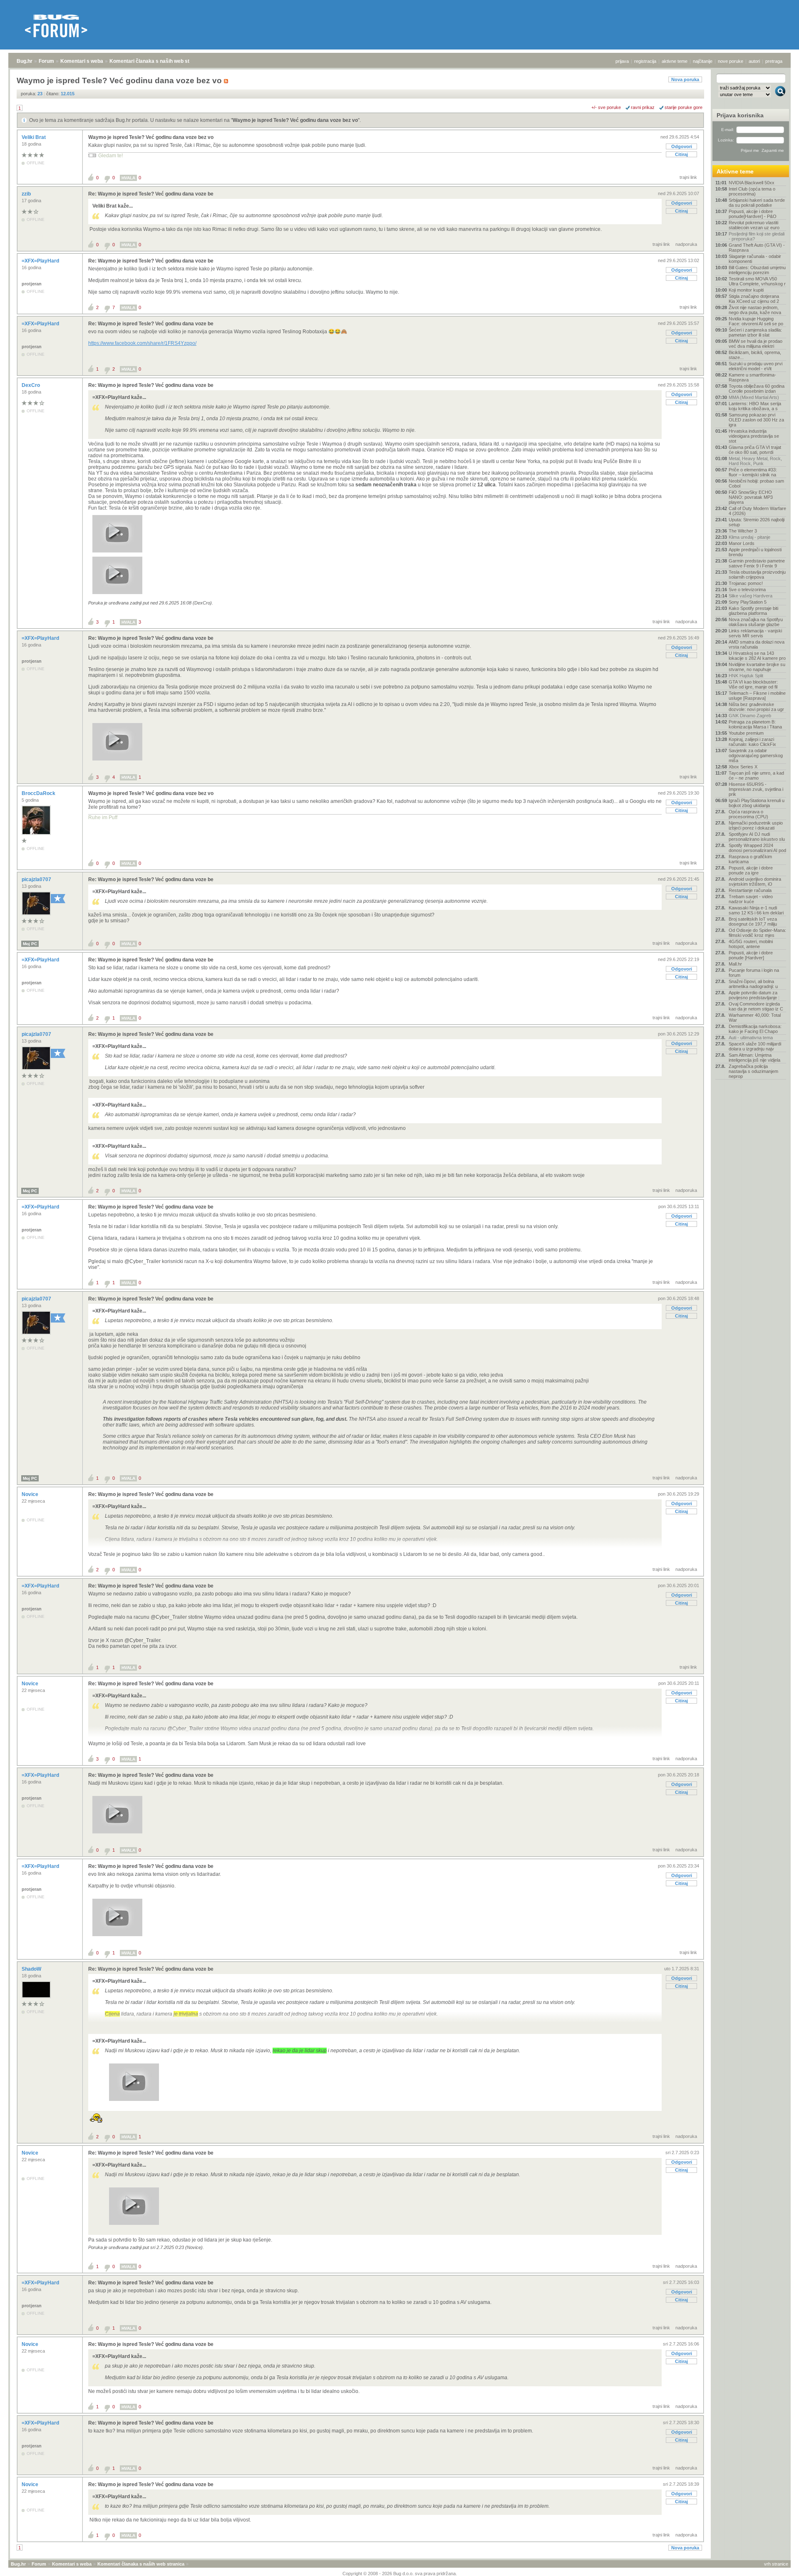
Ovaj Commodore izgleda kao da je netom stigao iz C (756, 1006)
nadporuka (686, 244)
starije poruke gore (684, 107)
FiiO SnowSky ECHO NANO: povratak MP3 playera (751, 497)
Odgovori (682, 146)
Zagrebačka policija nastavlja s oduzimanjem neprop (753, 1071)
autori (754, 61)
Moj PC (30, 944)
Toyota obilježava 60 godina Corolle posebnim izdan (757, 389)
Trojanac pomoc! (746, 583)
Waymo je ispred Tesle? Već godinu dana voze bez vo (295, 120)
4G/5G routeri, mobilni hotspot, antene (751, 944)
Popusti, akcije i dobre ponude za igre (751, 870)
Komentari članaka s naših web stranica (157, 61)
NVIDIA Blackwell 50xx (752, 183)
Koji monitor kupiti (746, 290)
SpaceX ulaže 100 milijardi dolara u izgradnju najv (755, 1046)
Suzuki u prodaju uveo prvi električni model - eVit (756, 366)
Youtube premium (746, 733)
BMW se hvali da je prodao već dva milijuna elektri (756, 344)
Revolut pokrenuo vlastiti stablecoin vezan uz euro (754, 225)
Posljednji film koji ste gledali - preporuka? (757, 236)
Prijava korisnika (740, 115)
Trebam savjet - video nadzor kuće (751, 899)
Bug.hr (25, 61)
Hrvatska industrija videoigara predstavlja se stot (754, 436)
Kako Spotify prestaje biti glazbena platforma (753, 611)
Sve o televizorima (747, 590)
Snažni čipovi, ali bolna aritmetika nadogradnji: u (753, 984)
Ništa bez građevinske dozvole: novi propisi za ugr (756, 707)
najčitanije (703, 61)
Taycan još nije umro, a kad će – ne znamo (756, 775)
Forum (46, 61)
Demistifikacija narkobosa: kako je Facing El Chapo (755, 1029)
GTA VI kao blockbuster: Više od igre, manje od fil (753, 684)
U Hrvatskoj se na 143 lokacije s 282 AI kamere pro (757, 656)
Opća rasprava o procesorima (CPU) (748, 814)
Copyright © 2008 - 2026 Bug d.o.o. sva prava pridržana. (400, 2574)
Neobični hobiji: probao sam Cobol (756, 483)
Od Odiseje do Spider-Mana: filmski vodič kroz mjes (757, 933)
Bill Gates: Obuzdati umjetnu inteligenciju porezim (757, 270)
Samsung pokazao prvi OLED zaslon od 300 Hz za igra (756, 420)
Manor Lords (742, 543)
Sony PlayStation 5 (748, 602)
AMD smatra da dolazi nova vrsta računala (757, 644)
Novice (31, 1494)
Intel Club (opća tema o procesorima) (752, 191)
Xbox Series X (743, 767)
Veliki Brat (34, 137)
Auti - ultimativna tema (751, 1038)
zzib (27, 194)
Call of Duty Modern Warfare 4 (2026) (757, 511)
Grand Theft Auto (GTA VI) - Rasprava (757, 248)
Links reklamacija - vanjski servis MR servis (755, 633)
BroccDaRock (39, 793)
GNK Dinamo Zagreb (750, 716)
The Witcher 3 (743, 531)
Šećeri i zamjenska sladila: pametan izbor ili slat (755, 332)
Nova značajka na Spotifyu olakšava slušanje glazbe (756, 622)
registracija (645, 61)
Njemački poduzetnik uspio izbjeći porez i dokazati (756, 825)
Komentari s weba (82, 61)
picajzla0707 (37, 879)
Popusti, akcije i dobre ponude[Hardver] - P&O (753, 214)
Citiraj (681, 154)
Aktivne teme (735, 171)
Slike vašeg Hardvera (751, 596)
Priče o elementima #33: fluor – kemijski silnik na (753, 472)
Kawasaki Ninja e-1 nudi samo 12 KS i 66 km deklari (756, 910)
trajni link (688, 177)
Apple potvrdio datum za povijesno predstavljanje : (754, 995)
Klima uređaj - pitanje (749, 537)
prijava (622, 61)
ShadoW (32, 1969)
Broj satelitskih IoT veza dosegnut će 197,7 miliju (753, 921)
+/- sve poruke (606, 107)
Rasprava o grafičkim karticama (750, 859)
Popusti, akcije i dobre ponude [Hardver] (751, 955)
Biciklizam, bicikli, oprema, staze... (755, 355)
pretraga (774, 61)
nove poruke (731, 61)
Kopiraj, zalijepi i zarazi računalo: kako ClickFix (752, 742)
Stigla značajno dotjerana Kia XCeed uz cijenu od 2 (754, 299)
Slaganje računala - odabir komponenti (755, 259)
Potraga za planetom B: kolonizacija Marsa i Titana (755, 724)
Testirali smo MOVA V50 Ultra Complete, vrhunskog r (757, 281)
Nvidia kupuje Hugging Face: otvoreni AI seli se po (756, 321)
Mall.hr (735, 964)
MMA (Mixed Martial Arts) (754, 397)
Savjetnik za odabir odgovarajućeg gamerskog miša (756, 755)
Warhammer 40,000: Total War (755, 1018)
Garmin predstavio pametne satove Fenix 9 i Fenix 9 (757, 563)
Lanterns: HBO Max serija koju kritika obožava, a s (755, 406)
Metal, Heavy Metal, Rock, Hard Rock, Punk (755, 461)
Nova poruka (685, 79)
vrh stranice (776, 2564)
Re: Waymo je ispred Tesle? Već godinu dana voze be (151, 194)
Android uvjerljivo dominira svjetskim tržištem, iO (755, 882)
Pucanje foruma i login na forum (754, 973)
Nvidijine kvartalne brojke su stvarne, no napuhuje (757, 667)
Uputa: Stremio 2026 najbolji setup (757, 522)
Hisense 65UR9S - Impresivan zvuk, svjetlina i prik (756, 789)
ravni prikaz (643, 107)
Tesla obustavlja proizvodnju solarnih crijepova (757, 575)
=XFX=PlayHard (41, 261)
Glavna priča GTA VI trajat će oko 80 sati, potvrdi (755, 450)
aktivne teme (675, 61)
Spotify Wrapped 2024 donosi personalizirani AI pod (757, 848)
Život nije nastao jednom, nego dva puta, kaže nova (755, 310)
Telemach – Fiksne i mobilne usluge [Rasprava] (757, 696)
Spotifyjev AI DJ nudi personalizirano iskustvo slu (757, 837)
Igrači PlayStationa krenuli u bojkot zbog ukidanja (757, 803)
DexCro (31, 385)
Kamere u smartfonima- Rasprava (752, 377)
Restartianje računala (750, 890)
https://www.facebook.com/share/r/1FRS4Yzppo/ (142, 343)
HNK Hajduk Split (746, 676)
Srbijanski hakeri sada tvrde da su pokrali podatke (757, 203)
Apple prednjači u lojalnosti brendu (755, 552)
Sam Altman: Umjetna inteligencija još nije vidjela (754, 1058)
